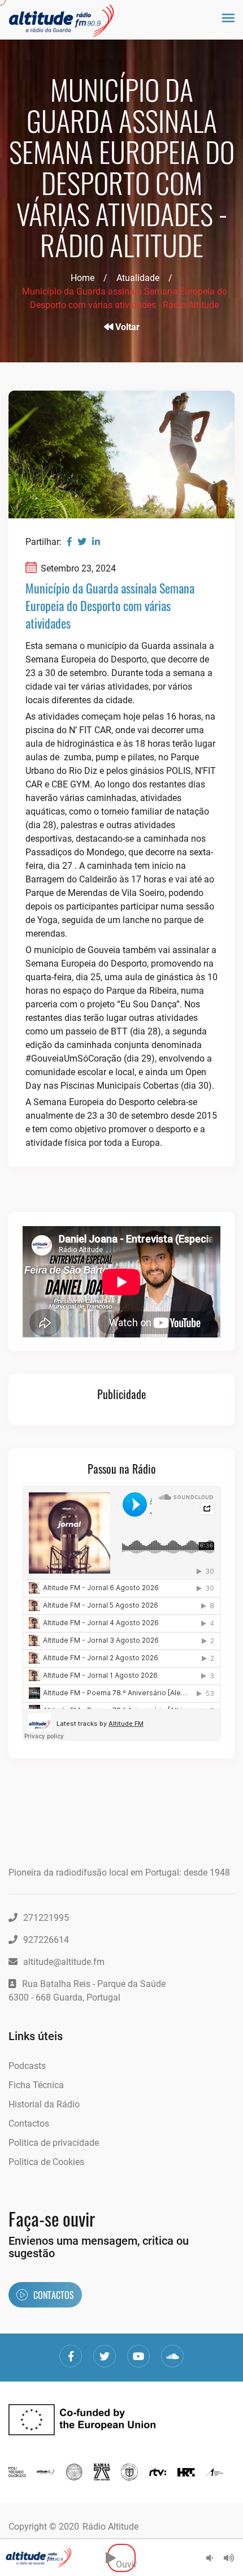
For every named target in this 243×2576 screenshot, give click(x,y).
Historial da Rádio (44, 2104)
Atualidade (138, 278)
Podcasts (27, 2066)
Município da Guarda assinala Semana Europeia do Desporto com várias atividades (110, 605)
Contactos (29, 2123)
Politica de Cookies (46, 2162)
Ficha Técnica (36, 2085)
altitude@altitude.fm (64, 1962)
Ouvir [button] (126, 2558)
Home (83, 278)
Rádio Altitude (110, 2527)
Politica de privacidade (54, 2143)
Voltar (126, 327)
